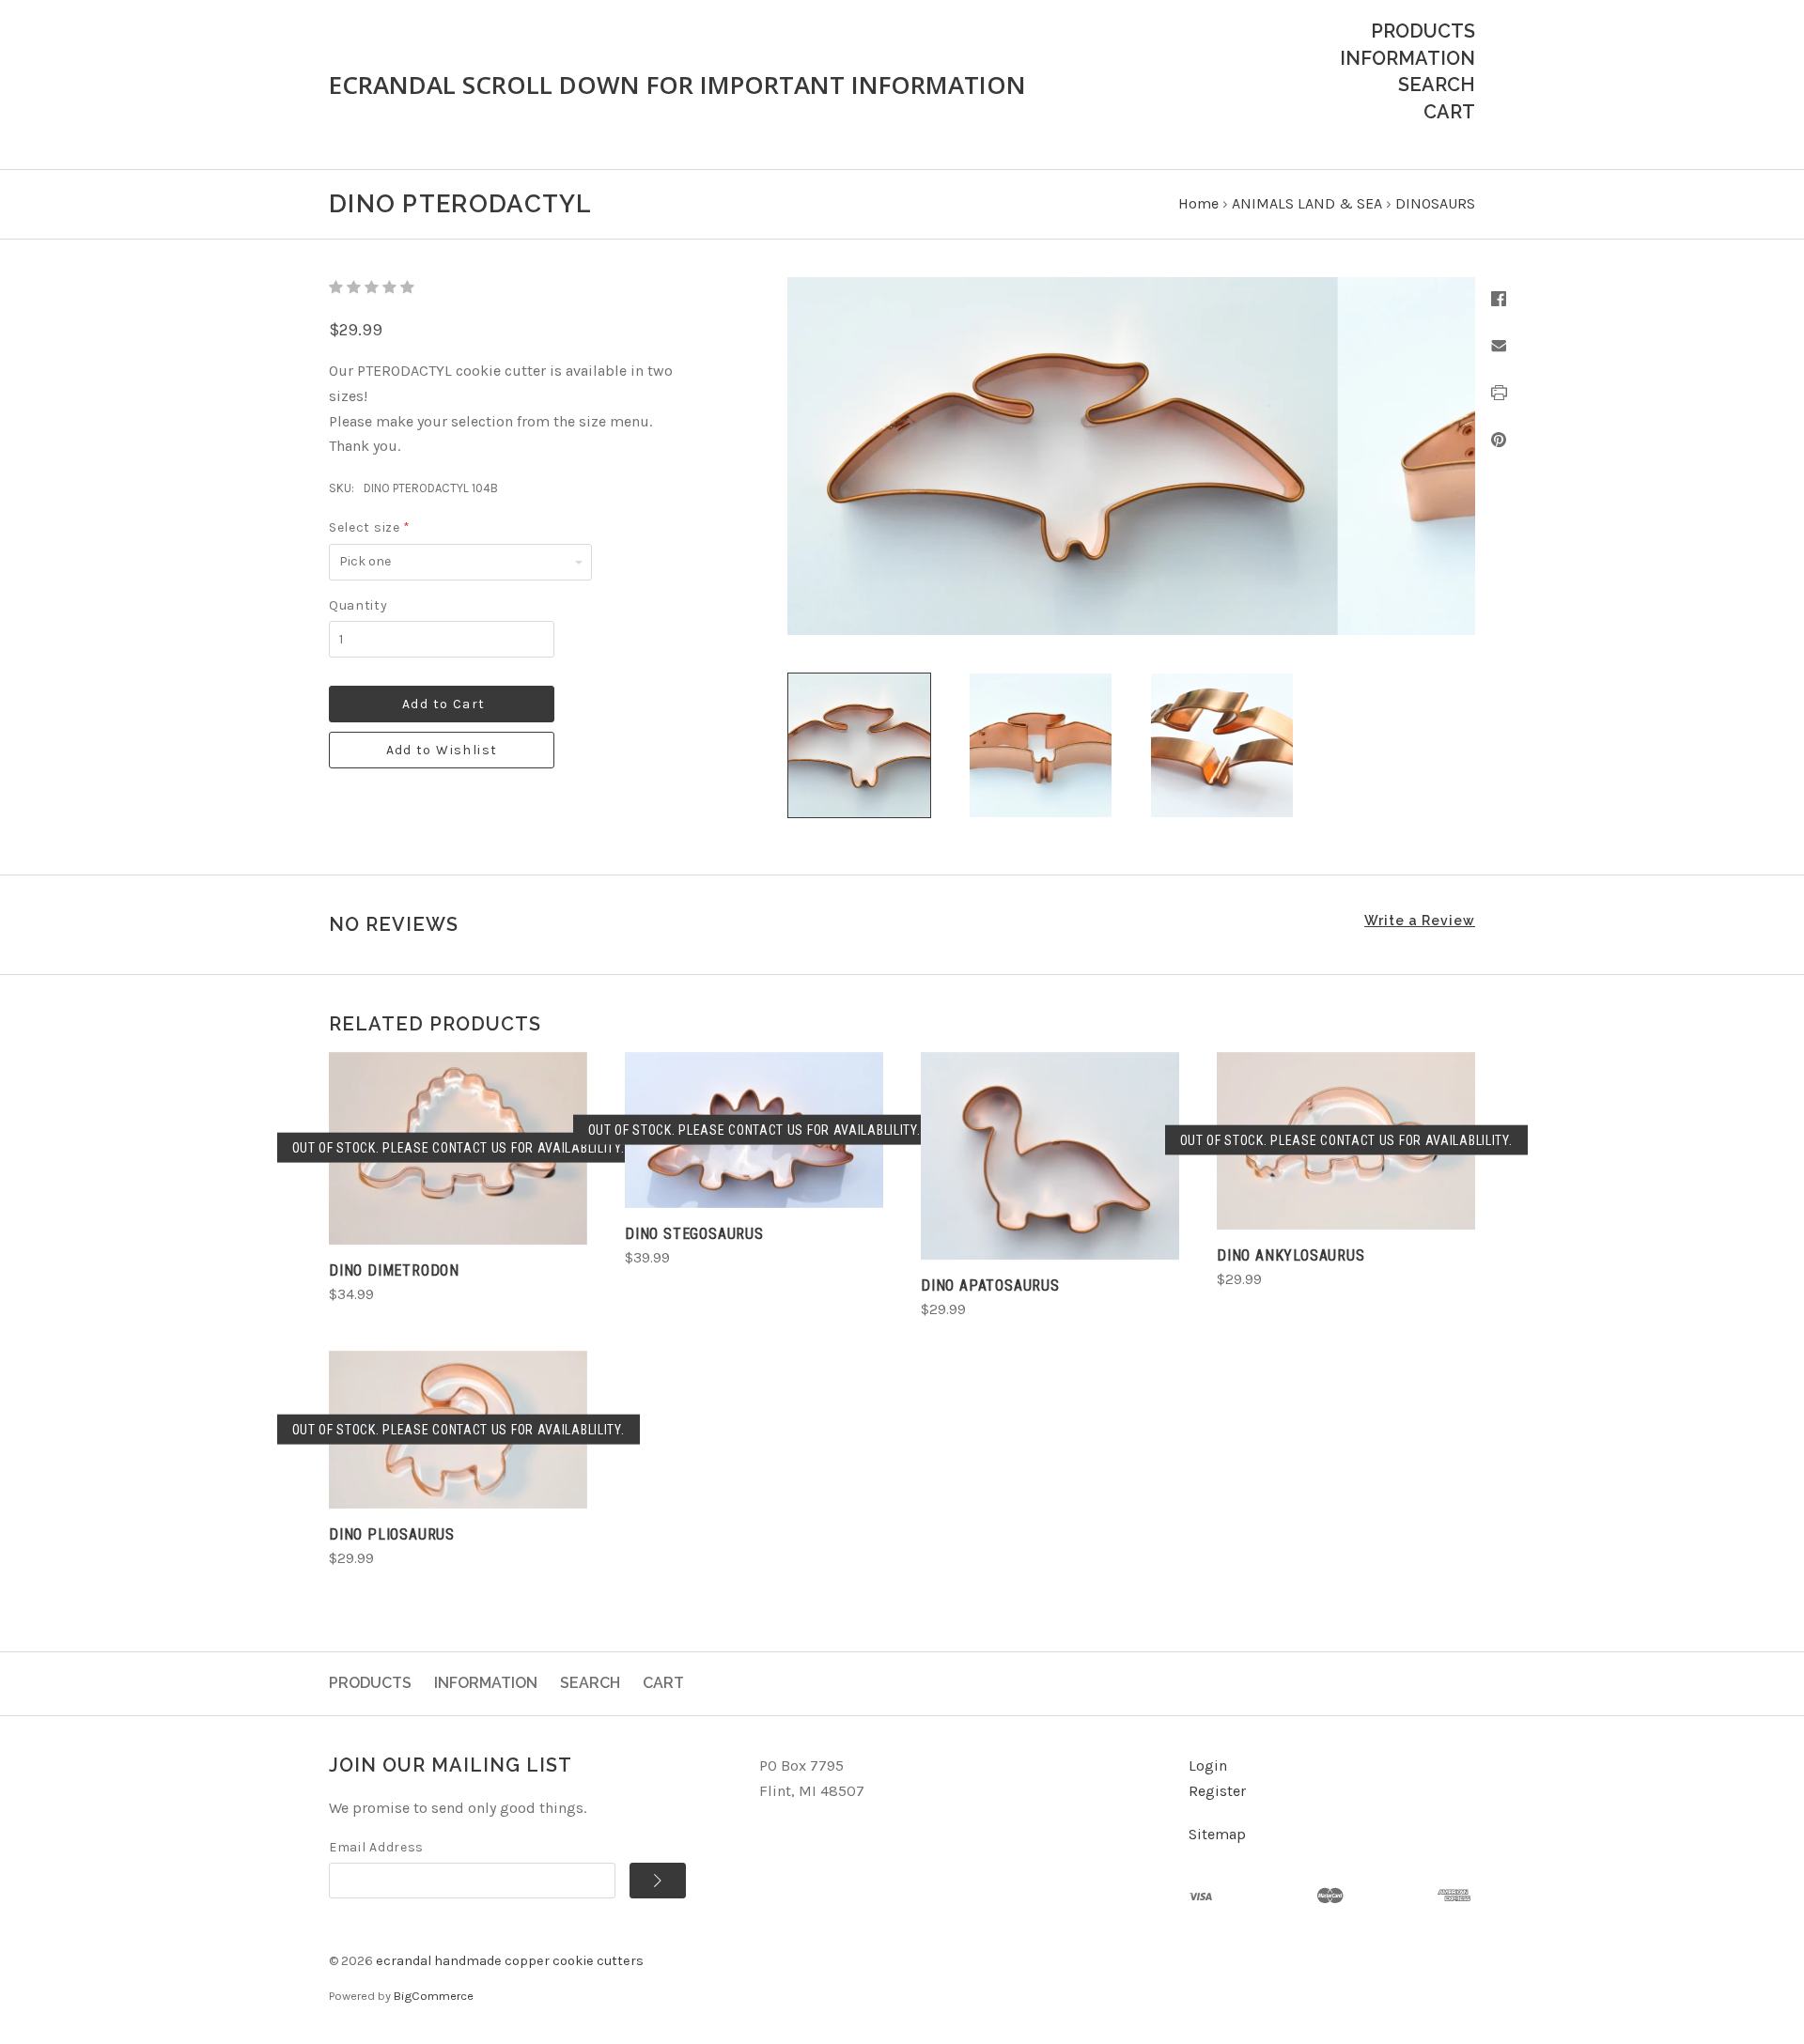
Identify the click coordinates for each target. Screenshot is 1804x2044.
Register (1217, 1791)
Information (1407, 58)
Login (1208, 1765)
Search (1437, 85)
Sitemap (1217, 1834)
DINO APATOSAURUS (990, 1285)
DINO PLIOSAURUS (392, 1534)
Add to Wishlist (442, 750)
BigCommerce (434, 1996)
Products (1423, 31)
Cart (1449, 112)
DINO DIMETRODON (394, 1270)
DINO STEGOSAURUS (694, 1234)
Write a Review (1420, 921)
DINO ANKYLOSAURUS (1291, 1255)
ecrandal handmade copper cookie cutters (510, 1961)
